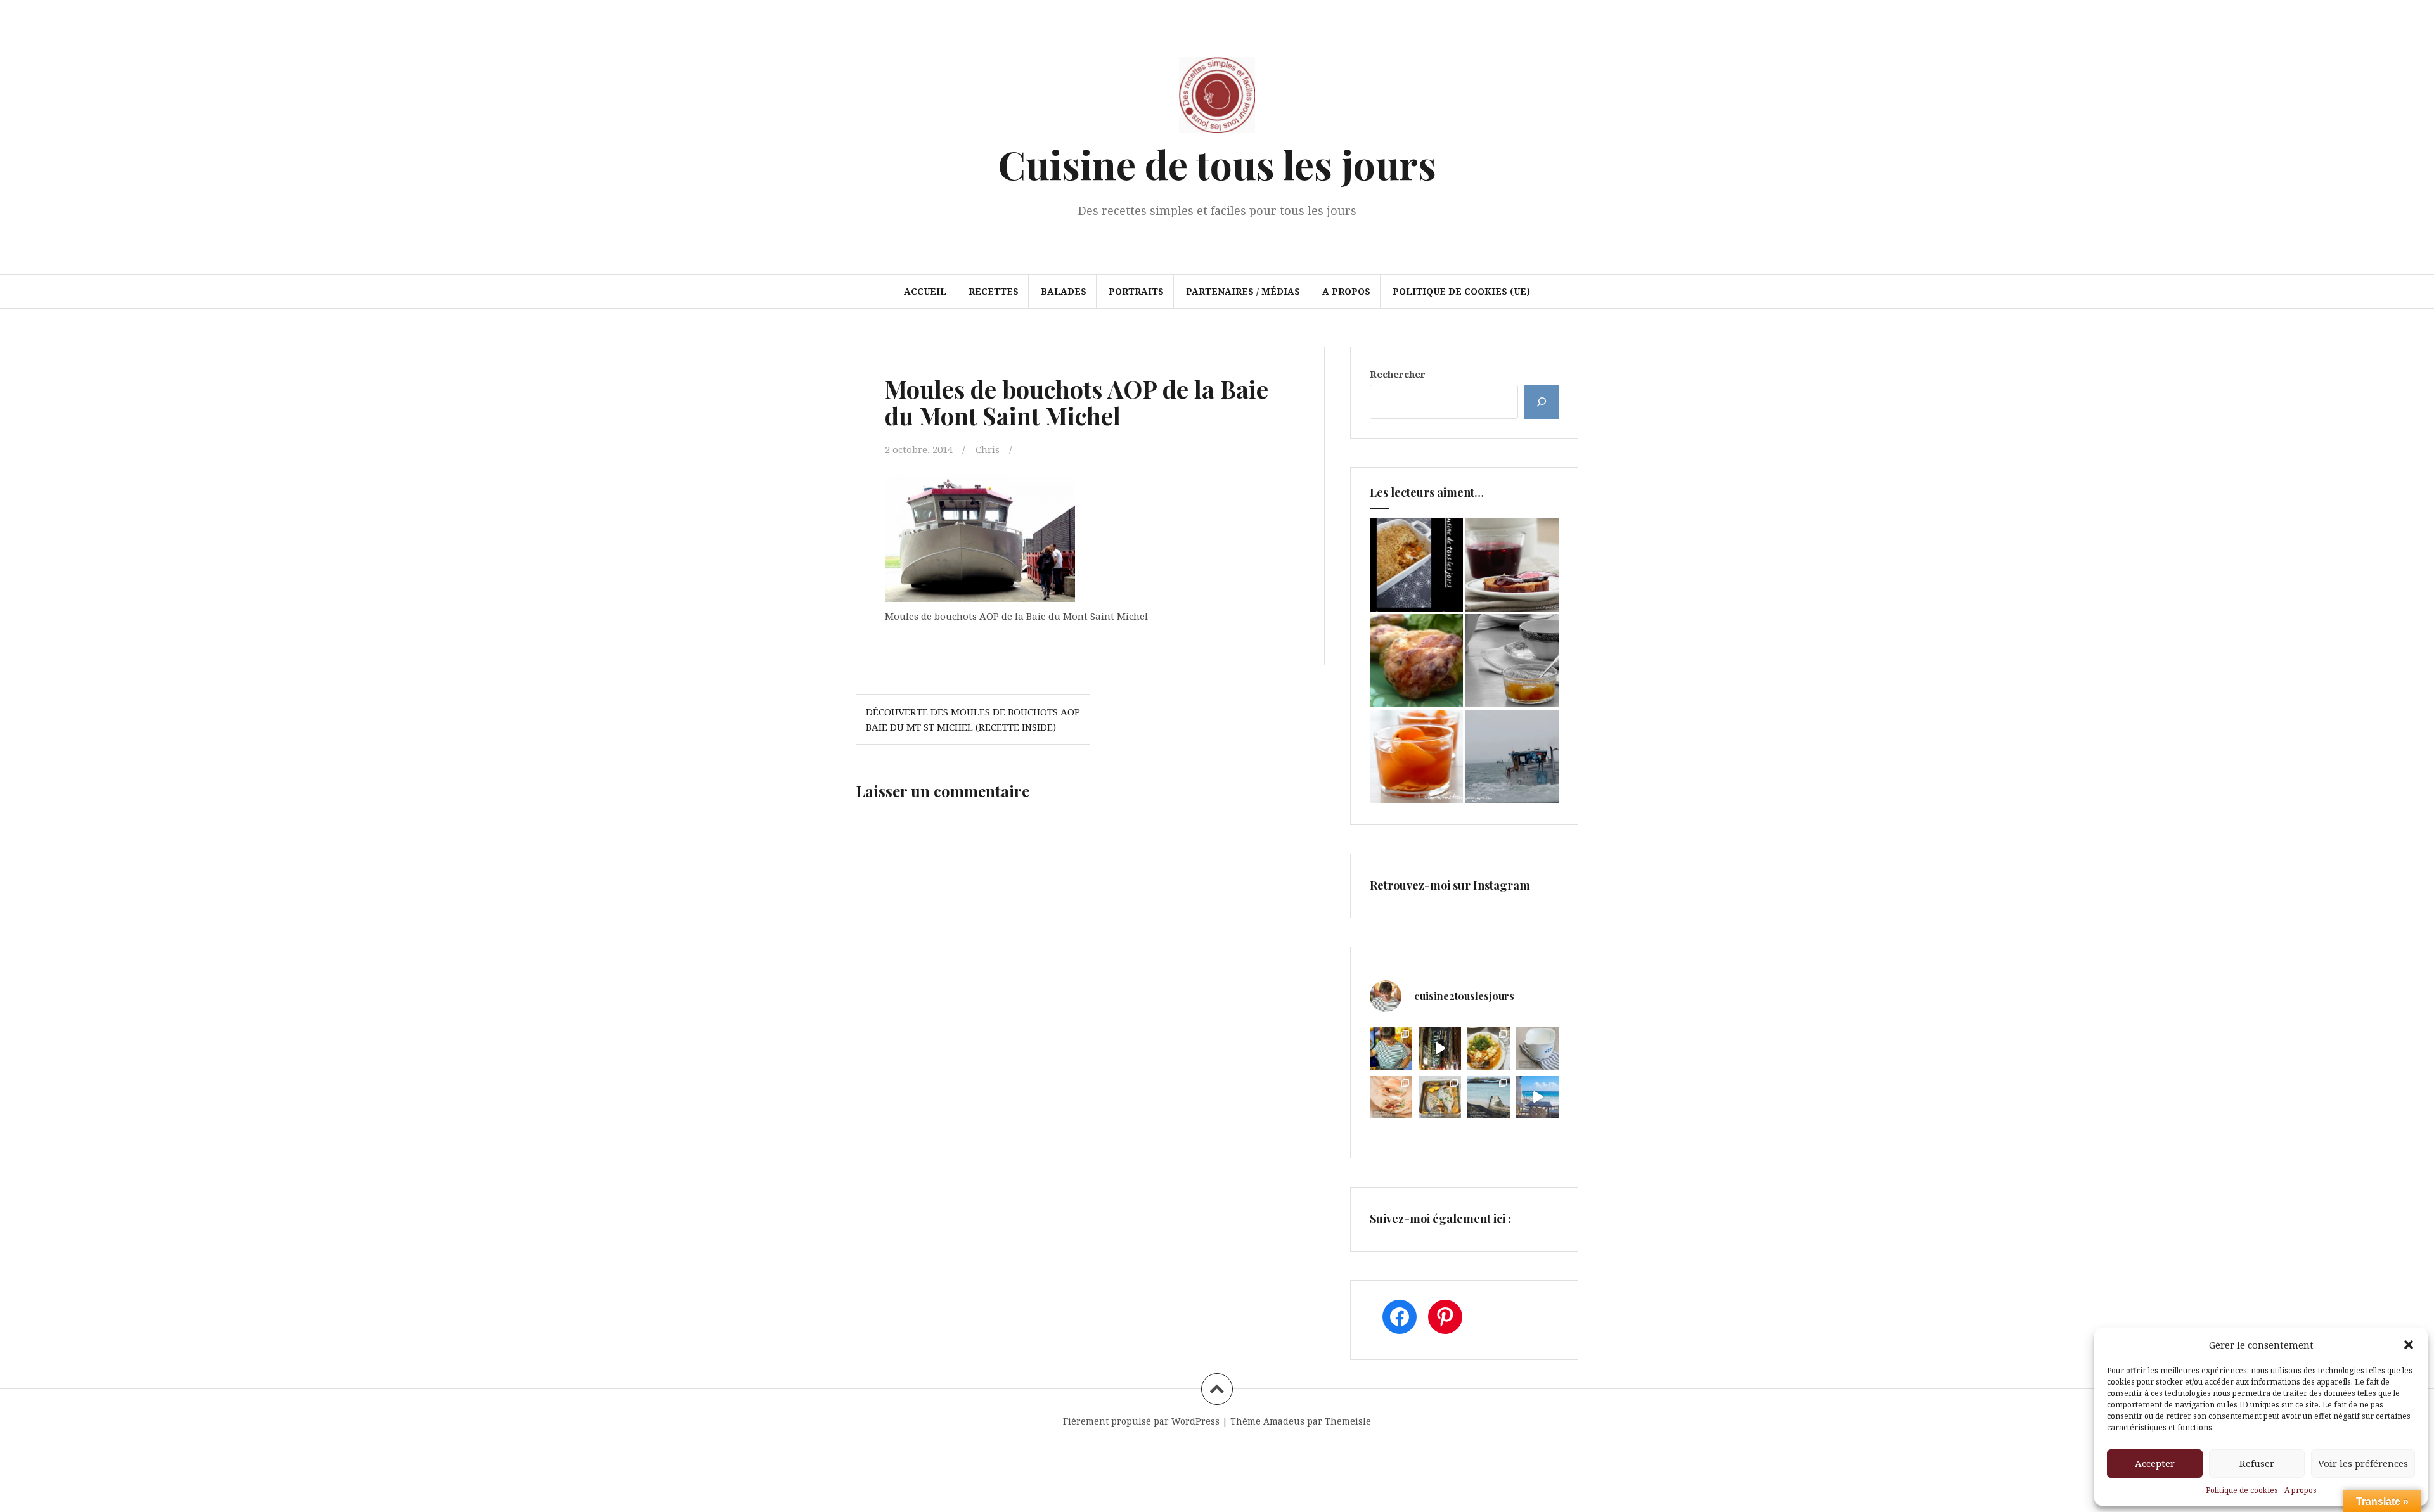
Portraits (1136, 291)
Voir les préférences (2363, 1463)
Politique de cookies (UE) (1461, 291)
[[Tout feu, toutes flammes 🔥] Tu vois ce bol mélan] (1537, 1048)
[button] (2409, 1345)
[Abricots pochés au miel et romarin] (1416, 756)
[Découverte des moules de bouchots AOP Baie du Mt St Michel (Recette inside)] (1512, 756)
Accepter (2155, 1463)
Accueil (925, 291)
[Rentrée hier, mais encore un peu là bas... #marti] (1537, 1097)
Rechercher (1398, 374)
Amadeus (1284, 1421)
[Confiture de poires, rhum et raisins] (1512, 661)
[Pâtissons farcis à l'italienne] (1416, 661)
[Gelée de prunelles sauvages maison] (1512, 565)
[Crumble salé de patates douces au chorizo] (1416, 565)
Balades (1064, 291)
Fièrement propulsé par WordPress (1141, 1421)
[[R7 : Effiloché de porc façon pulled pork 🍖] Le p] (1391, 1097)
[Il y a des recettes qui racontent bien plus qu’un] (1489, 1048)
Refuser (2257, 1463)
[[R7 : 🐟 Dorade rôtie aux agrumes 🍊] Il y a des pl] (1440, 1097)
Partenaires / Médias (1243, 291)
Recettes (994, 291)
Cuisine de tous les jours (1217, 164)
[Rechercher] (1542, 402)
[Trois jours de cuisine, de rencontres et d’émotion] (1391, 1048)
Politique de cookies (2242, 1490)
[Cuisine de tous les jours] (1217, 99)
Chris (988, 449)
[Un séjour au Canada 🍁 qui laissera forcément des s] (1440, 1048)
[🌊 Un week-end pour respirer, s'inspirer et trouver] (1489, 1097)
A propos (2301, 1490)
